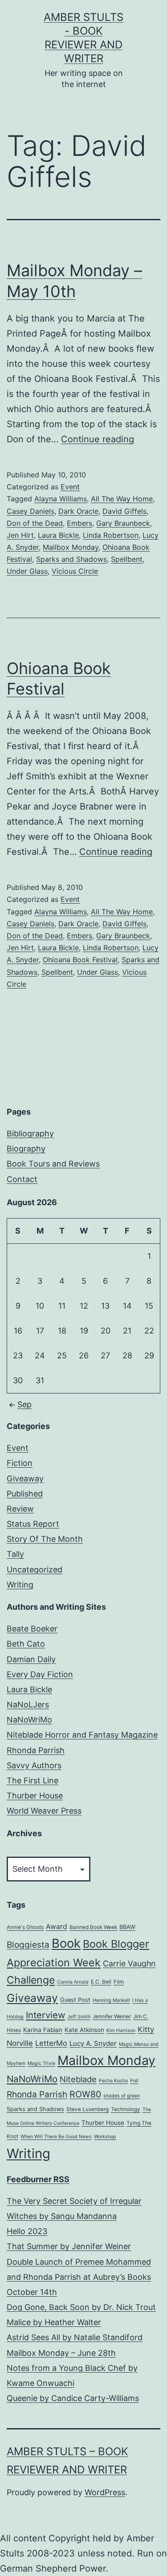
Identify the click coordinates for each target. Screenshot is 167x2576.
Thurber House (35, 1796)
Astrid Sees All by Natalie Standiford (75, 2337)
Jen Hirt (20, 535)
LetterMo (51, 2043)
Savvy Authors (34, 1765)
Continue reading (98, 439)
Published (25, 1494)
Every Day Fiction (40, 1674)
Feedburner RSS (38, 2179)
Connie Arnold (73, 1982)
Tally (15, 1554)
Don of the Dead (35, 523)
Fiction (20, 1463)
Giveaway (25, 1479)
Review (20, 1509)
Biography (26, 1149)
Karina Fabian (43, 2030)
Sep (24, 1404)
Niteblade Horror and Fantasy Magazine (82, 1735)
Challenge (31, 1980)
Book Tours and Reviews (53, 1164)
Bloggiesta (28, 1945)
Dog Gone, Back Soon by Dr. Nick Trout (81, 2307)
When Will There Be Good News (56, 2137)
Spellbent (127, 559)
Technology (126, 2109)
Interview (45, 2015)
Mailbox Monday (71, 547)
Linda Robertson (111, 535)
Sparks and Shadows (71, 559)
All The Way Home (122, 499)
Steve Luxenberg (88, 2109)
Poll (134, 2081)
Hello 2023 (27, 2231)
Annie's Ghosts (25, 1927)
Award (57, 1927)
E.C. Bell (101, 1982)
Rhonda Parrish (36, 1750)
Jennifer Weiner (112, 2016)
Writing (20, 1585)
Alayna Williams (61, 499)
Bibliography (30, 1133)
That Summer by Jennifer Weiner (69, 2246)
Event (70, 487)
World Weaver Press (44, 1811)
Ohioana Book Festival (80, 960)
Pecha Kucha (113, 2081)
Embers (79, 523)
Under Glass (27, 571)
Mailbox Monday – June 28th (61, 2353)
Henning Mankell (111, 2000)
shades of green (122, 2096)
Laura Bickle (58, 535)
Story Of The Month (45, 1539)
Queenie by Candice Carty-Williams (73, 2398)
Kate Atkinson (84, 2030)
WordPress (105, 2492)
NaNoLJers (28, 1705)
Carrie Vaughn (129, 1963)
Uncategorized (35, 1570)
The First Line (33, 1780)
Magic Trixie (41, 2063)
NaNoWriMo (29, 1720)
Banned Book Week (93, 1927)
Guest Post (75, 2000)
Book (66, 1943)
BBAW (127, 1927)
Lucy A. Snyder (93, 2043)
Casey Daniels (31, 511)
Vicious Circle (75, 571)
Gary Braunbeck (123, 523)
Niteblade (78, 2079)
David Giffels (124, 511)
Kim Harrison (121, 2030)
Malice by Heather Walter (54, 2322)
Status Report (33, 1524)
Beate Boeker (32, 1629)
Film (119, 1982)
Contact (22, 1179)
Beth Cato (26, 1644)
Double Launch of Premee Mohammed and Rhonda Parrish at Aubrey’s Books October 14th (79, 2277)
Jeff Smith (79, 2017)
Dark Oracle (78, 511)
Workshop (105, 2137)
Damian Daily (31, 1659)
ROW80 (85, 2094)
